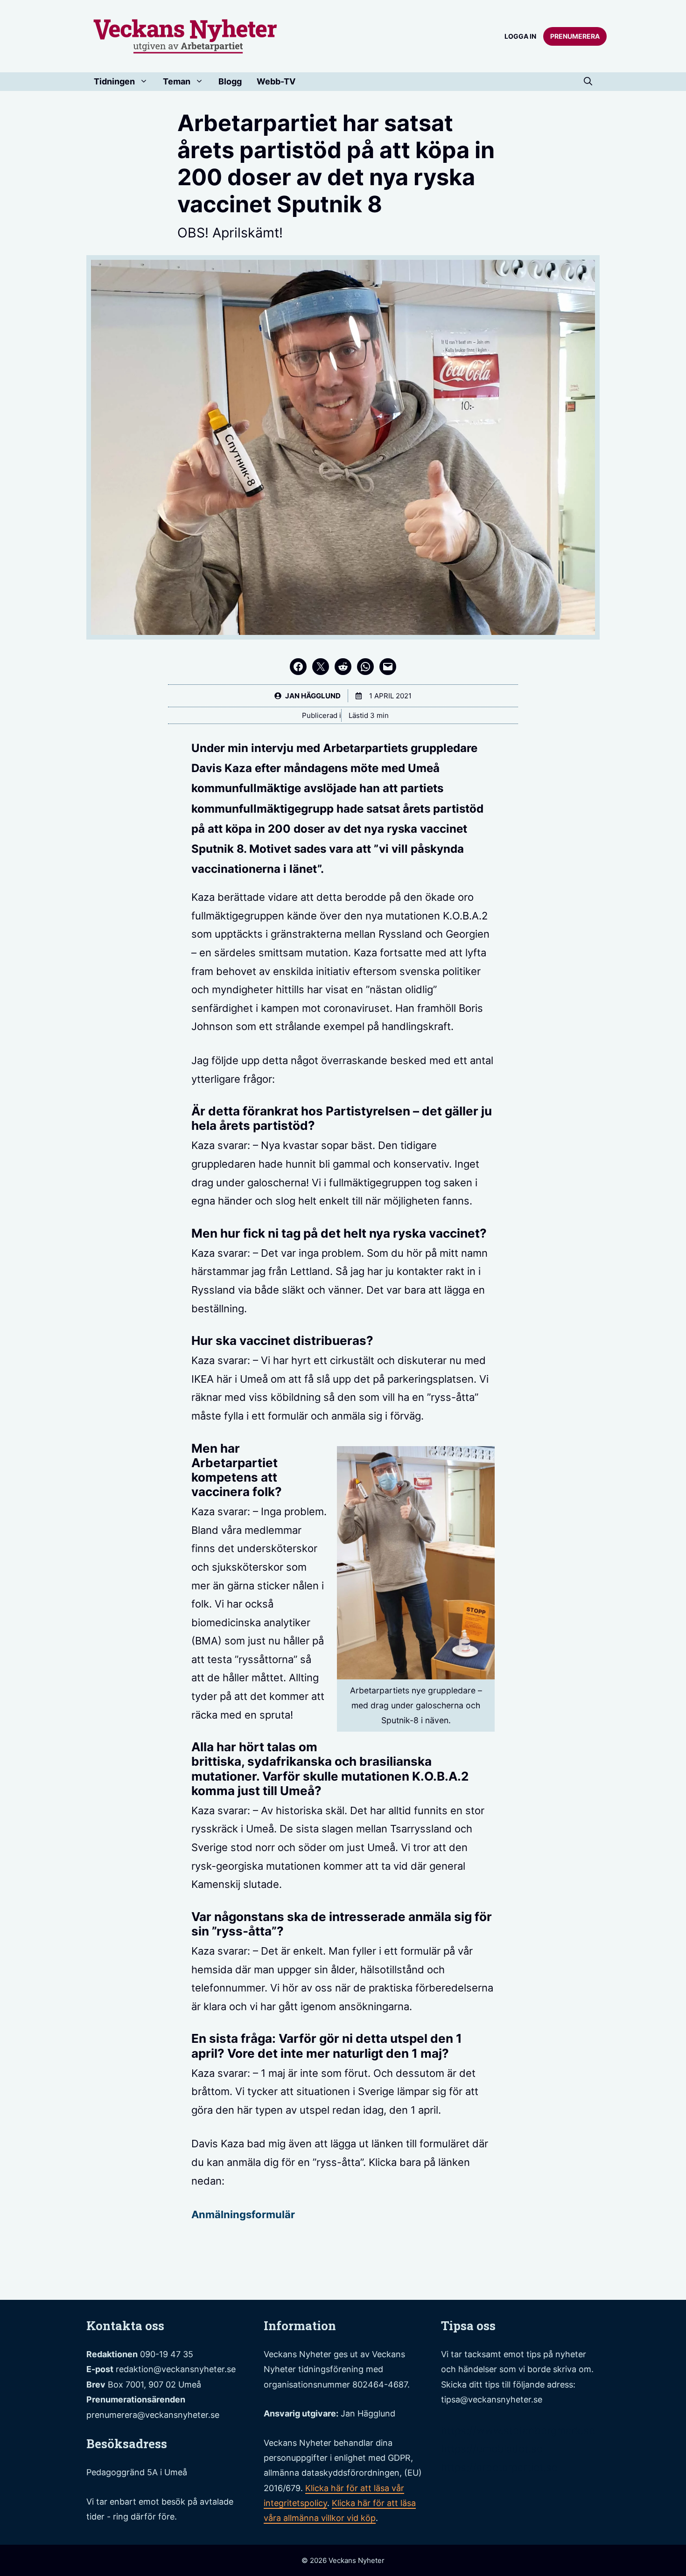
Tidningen (114, 81)
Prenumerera (575, 36)
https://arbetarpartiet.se (499, 2467)
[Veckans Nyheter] (185, 35)
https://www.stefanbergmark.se (518, 2430)
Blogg (230, 81)
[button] (588, 82)
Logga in (520, 36)
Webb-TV (276, 81)
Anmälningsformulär (243, 2214)
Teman (177, 81)
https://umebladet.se (492, 2449)
